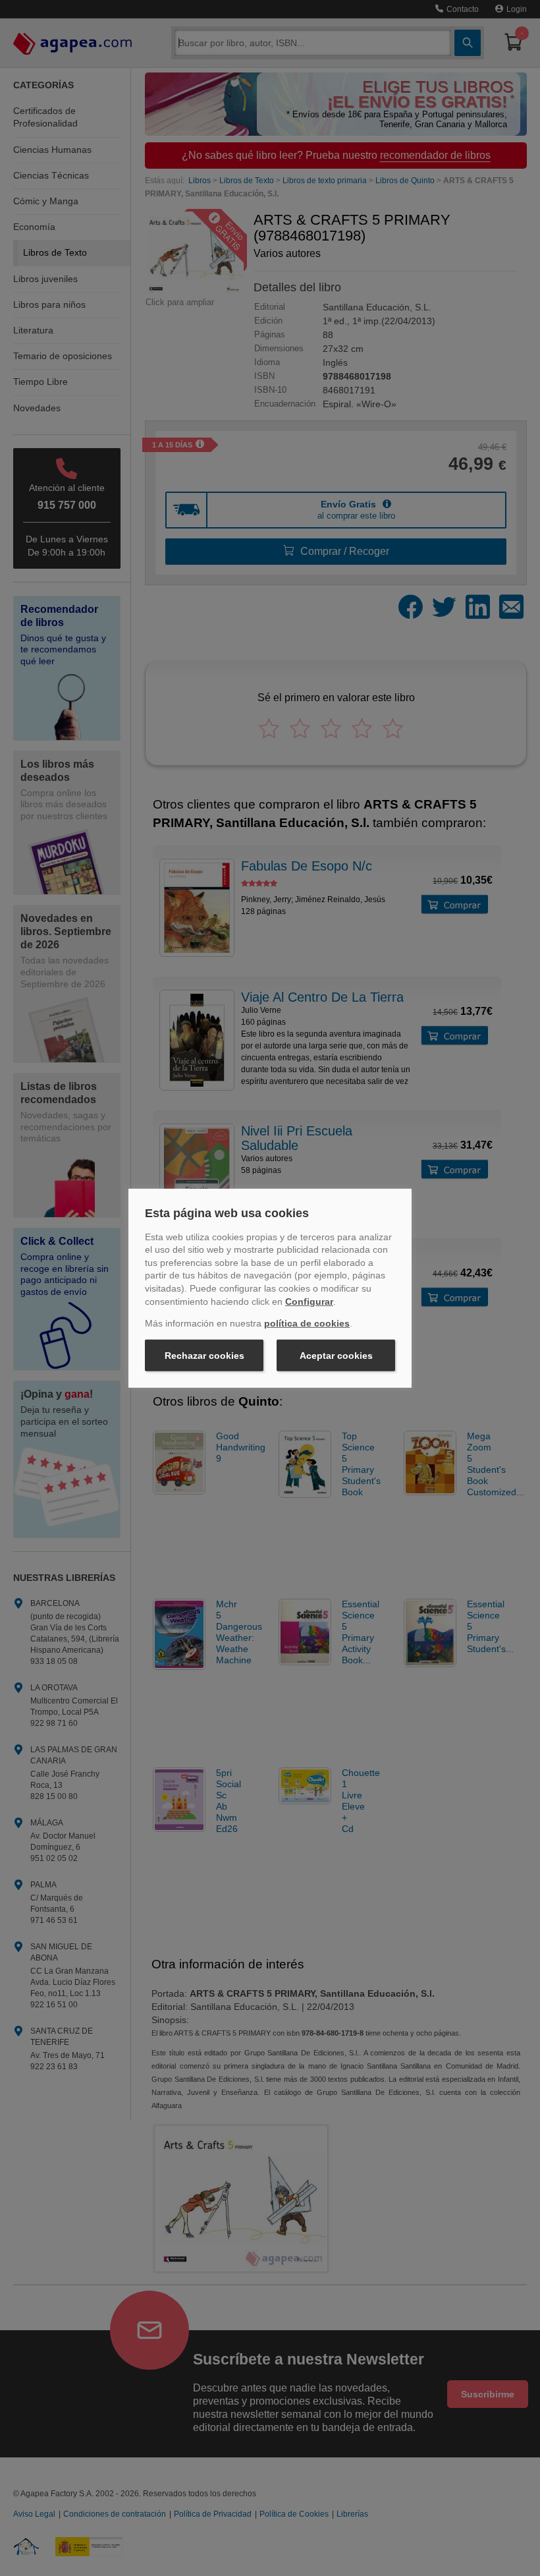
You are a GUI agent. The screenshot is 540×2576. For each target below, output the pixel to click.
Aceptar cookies (336, 1356)
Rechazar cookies (204, 1356)
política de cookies (307, 1323)
